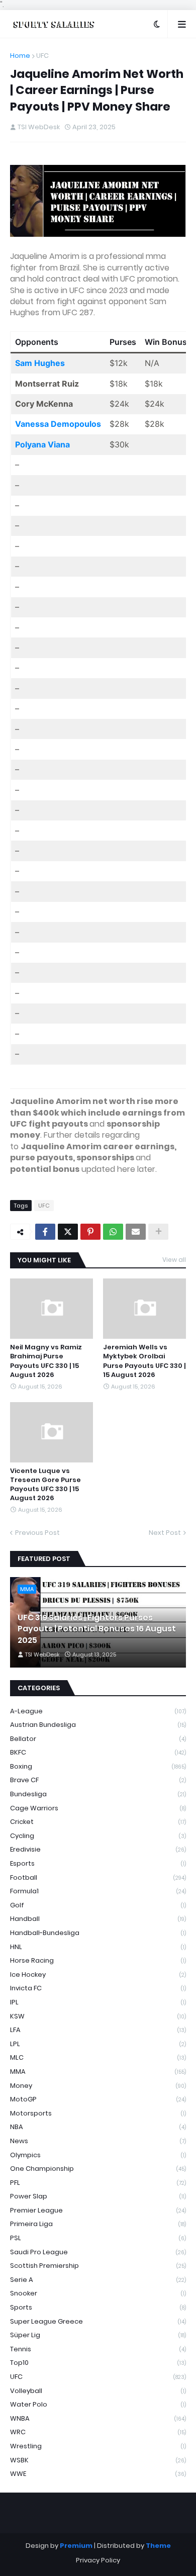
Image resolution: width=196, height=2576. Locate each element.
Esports (98, 1863)
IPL (98, 2002)
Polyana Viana (42, 444)
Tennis (98, 2349)
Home (20, 56)
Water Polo (98, 2404)
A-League (98, 1711)
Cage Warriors (98, 1808)
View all (174, 1260)
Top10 (98, 2363)
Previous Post (37, 1533)
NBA (98, 2127)
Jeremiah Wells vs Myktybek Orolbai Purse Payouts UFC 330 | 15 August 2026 (144, 1361)
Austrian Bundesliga (98, 1725)
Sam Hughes (40, 363)
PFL (98, 2183)
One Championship (98, 2169)
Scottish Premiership (98, 2266)
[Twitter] (68, 1232)
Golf (98, 1905)
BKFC (98, 1752)
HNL (98, 1947)
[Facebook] (45, 1232)
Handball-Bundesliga (98, 1933)
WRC (98, 2432)
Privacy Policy (98, 2560)
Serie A (98, 2280)
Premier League (98, 2210)
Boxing (98, 1766)
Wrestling (98, 2446)
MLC (98, 2057)
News (98, 2141)
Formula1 (98, 1891)
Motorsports (98, 2113)
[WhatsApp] (113, 1232)
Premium (76, 2546)
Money (98, 2086)
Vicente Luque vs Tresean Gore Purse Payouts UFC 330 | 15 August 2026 (45, 1485)
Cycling (98, 1836)
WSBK (98, 2460)
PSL (98, 2238)
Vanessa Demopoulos (58, 424)
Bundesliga (98, 1794)
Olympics (98, 2155)
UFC (42, 56)
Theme (158, 2546)
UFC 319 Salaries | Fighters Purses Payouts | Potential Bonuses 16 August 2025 (97, 1629)
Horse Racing (98, 1960)
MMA (98, 2072)
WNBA (98, 2418)
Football (98, 1877)
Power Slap (98, 2196)
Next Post (165, 1533)
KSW (98, 2016)
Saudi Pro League (98, 2252)
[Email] (136, 1232)
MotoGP (98, 2099)
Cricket (98, 1822)
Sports (98, 2307)
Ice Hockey (98, 1974)
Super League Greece (98, 2321)
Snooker (98, 2293)
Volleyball (98, 2391)
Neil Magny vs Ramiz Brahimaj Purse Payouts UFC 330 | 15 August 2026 (46, 1361)
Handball (98, 1919)
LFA (98, 2030)
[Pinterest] (90, 1232)
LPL (98, 2044)
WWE (98, 2474)
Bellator (98, 1739)
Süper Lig (98, 2335)
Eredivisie (98, 1849)
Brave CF (98, 1780)
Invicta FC (98, 1988)
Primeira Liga (98, 2224)
